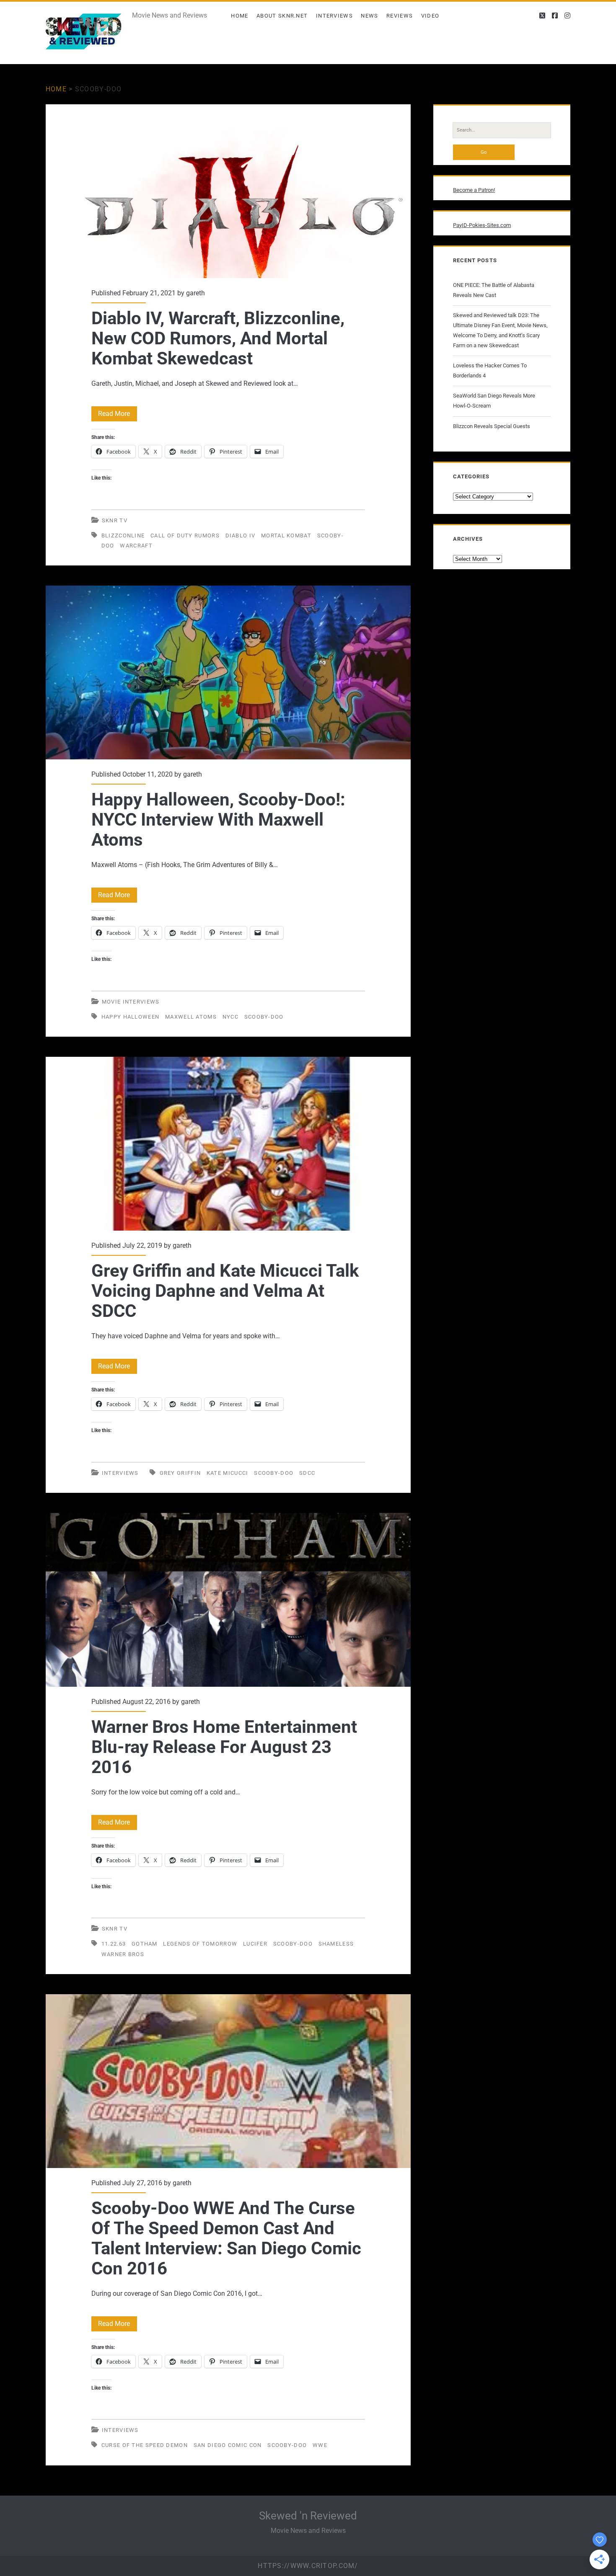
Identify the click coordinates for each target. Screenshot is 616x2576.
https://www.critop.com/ (308, 2566)
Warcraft (136, 546)
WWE (320, 2445)
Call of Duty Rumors (185, 536)
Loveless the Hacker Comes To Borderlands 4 (490, 370)
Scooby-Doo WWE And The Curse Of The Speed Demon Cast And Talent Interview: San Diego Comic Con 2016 (228, 2081)
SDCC (307, 1473)
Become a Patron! (474, 190)
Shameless (336, 1944)
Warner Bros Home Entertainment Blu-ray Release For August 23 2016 (228, 1600)
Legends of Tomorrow (200, 1944)
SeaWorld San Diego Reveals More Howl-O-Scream (494, 401)
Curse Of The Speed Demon (145, 2445)
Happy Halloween (131, 1017)
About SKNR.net (282, 16)
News (369, 16)
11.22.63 (114, 1944)
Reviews (400, 16)
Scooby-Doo (264, 1017)
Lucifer (255, 1944)
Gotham (145, 1944)
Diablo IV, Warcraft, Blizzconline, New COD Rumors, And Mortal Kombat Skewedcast (228, 191)
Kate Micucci (228, 1473)
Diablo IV (241, 536)
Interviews (334, 16)
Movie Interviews (131, 1002)
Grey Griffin (180, 1473)
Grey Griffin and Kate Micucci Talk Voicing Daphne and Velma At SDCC (228, 1144)
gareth (195, 293)
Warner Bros (123, 1954)
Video (430, 16)
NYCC (230, 1017)
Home (239, 16)
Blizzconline (123, 536)
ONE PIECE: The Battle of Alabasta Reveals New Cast (494, 290)
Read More (118, 415)
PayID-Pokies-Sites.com (482, 225)
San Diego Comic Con (228, 2445)
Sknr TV (115, 520)
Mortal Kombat (286, 536)
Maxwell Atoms (191, 1017)
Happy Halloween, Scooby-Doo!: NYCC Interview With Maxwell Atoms (228, 672)
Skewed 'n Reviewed (308, 2516)
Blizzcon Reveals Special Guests (492, 426)
